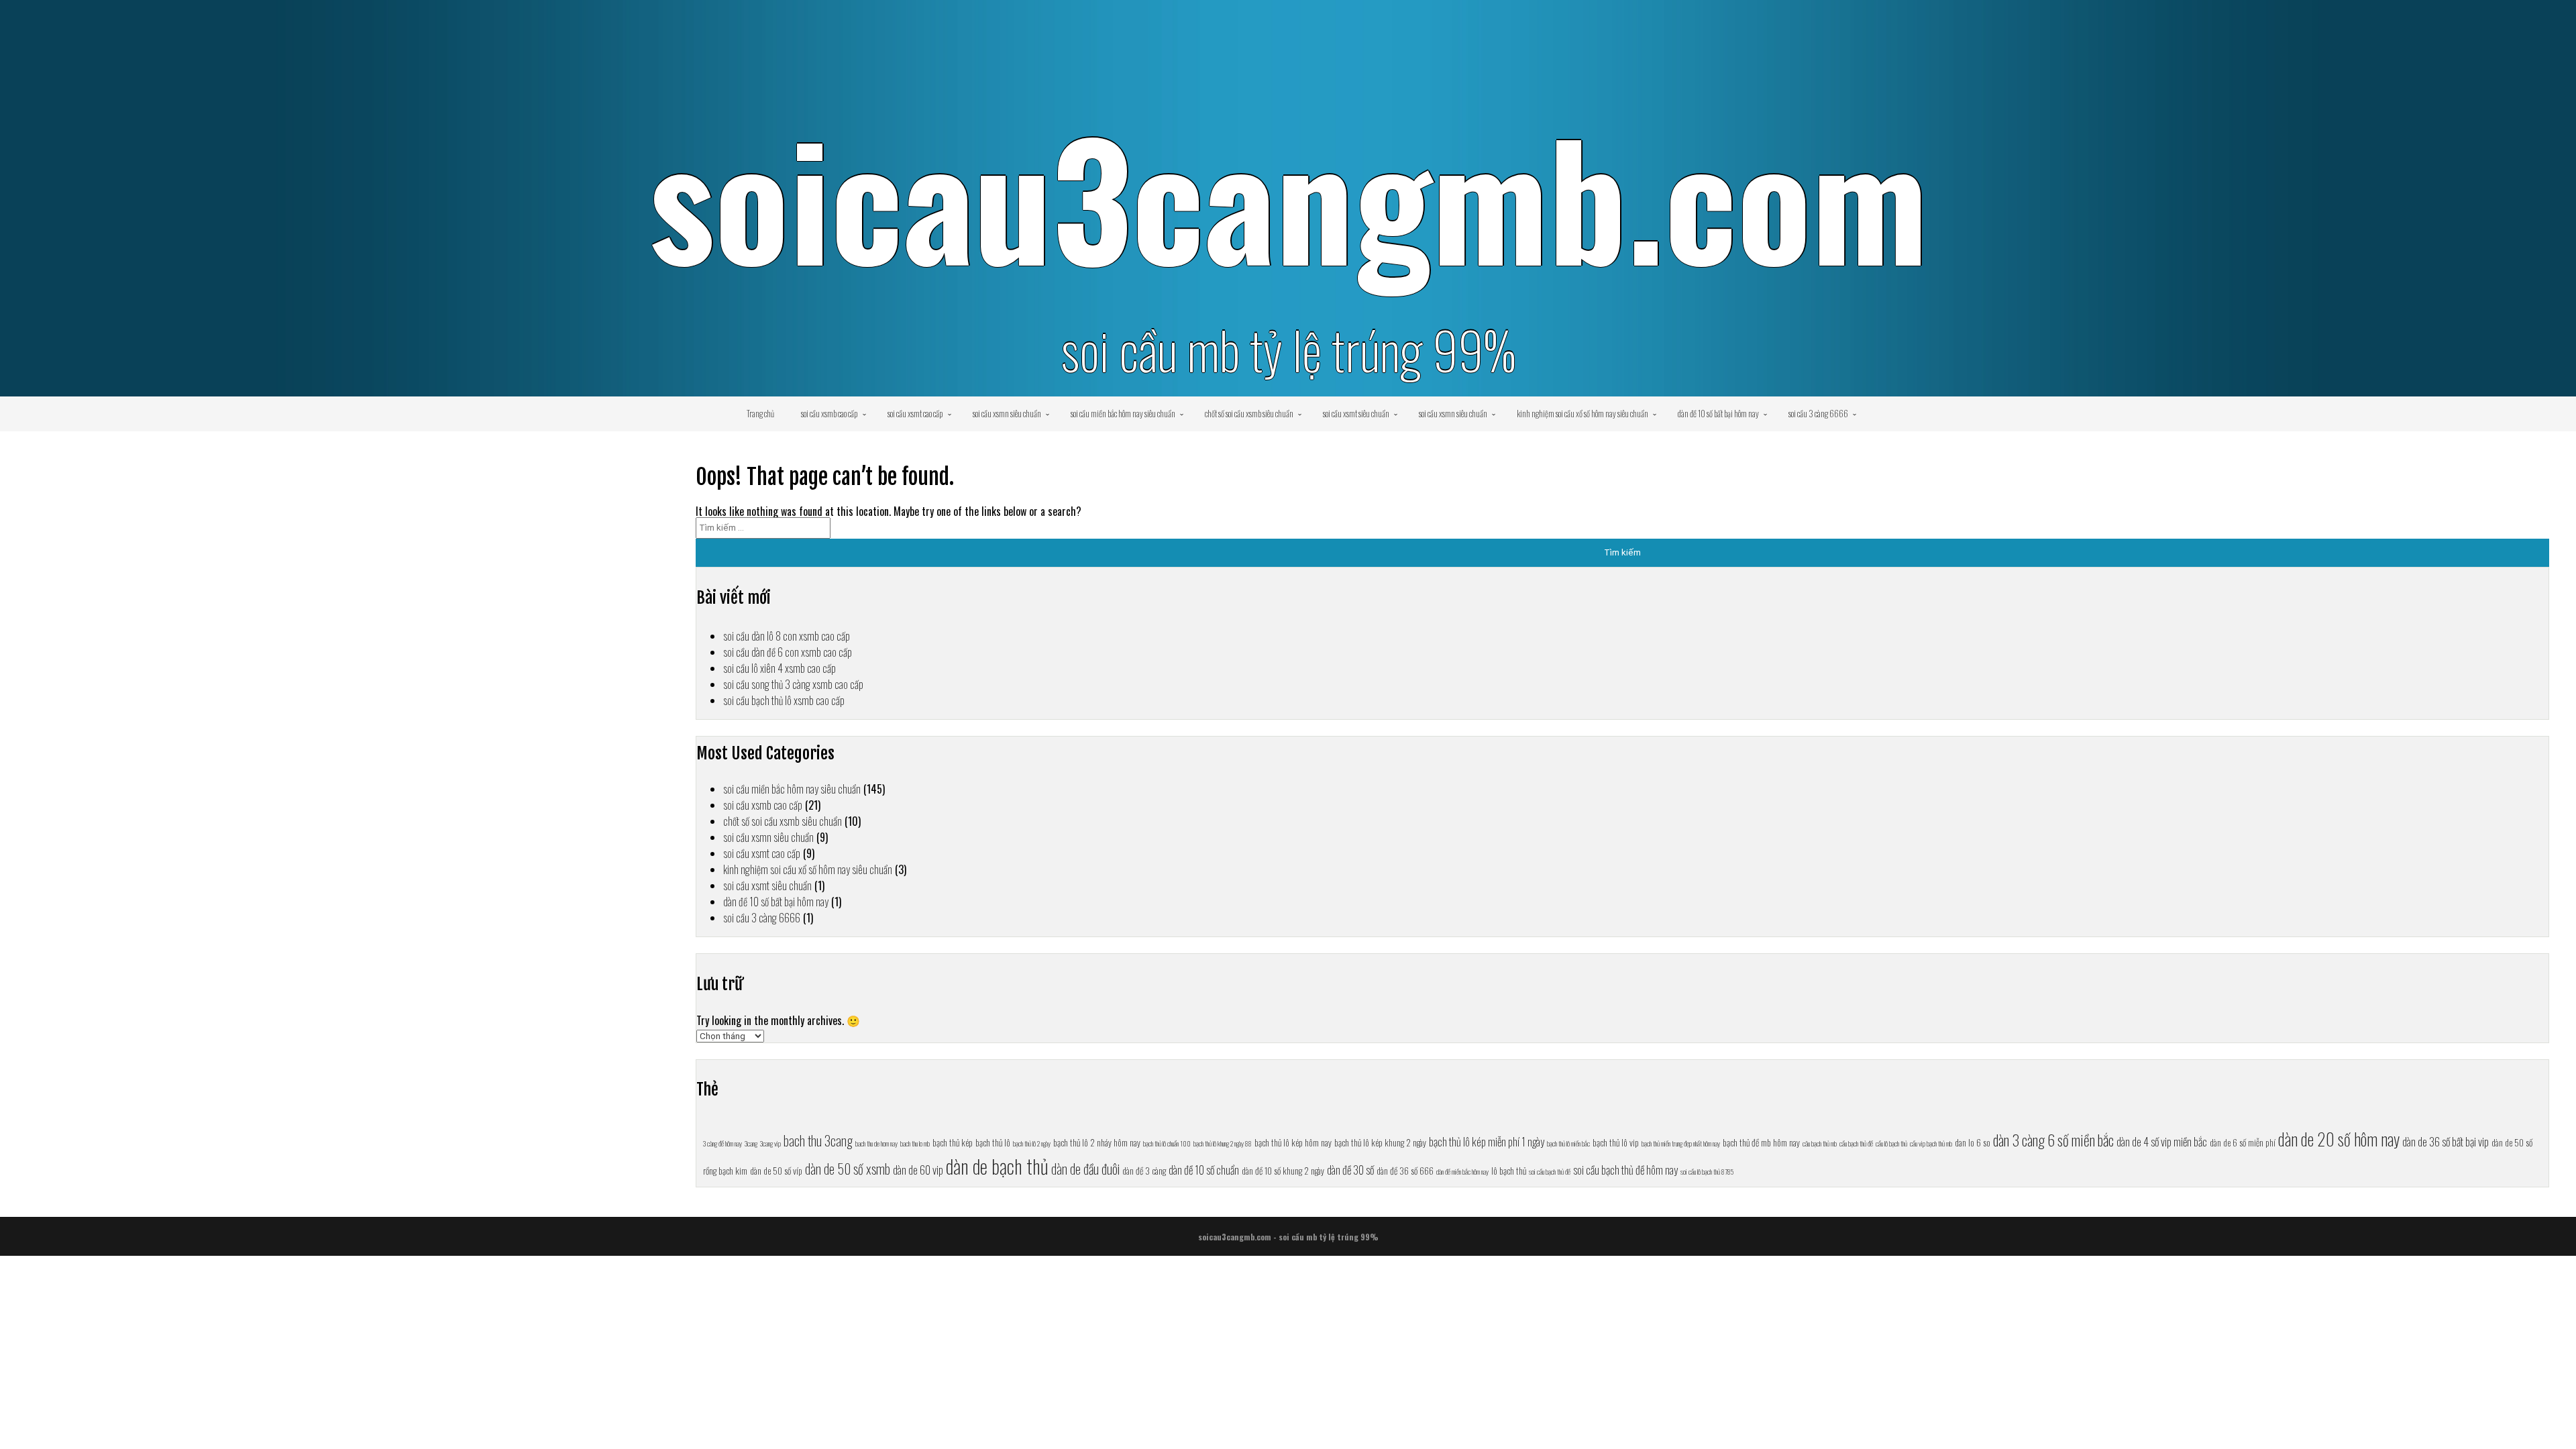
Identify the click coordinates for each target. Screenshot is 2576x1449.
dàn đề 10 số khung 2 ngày (1283, 1171)
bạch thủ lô (993, 1142)
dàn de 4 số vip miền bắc (2162, 1141)
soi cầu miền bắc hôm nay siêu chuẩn (1123, 413)
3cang (751, 1143)
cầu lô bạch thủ (1891, 1143)
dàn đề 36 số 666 (1405, 1171)
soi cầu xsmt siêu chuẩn (1356, 413)
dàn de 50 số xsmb (848, 1169)
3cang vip (770, 1143)
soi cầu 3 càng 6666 (1818, 413)
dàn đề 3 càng (1144, 1171)
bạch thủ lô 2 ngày (1032, 1143)
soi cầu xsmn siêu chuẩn (1007, 413)
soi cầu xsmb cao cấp (829, 413)
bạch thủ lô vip (1616, 1142)
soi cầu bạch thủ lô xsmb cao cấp (784, 700)
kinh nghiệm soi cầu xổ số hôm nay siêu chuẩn (1582, 413)
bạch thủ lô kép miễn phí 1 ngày (1487, 1141)
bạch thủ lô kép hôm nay (1293, 1142)
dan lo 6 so (1973, 1142)
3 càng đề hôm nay (722, 1143)
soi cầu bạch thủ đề (1550, 1171)
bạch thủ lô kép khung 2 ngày (1380, 1142)
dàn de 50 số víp (776, 1171)
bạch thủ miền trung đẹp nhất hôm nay (1681, 1143)
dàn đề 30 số (1350, 1170)
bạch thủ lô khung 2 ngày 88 (1223, 1143)
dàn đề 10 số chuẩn (1204, 1170)
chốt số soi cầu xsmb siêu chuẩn (1249, 413)
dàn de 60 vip (918, 1170)
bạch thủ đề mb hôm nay (1761, 1142)
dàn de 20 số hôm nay (2339, 1139)
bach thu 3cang (818, 1140)
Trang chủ (760, 413)
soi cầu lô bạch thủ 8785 (1707, 1171)
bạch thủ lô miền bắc (1568, 1143)
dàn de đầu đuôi (1085, 1169)
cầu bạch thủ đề (1856, 1143)
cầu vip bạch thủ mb (1931, 1143)
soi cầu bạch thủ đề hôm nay (1625, 1170)
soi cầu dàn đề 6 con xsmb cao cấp (788, 652)
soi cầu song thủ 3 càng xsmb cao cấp (793, 684)
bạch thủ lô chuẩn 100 (1167, 1143)
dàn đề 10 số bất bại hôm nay (1718, 413)
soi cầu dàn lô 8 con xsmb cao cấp (787, 636)
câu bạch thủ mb (1820, 1143)
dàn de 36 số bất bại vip (2446, 1141)
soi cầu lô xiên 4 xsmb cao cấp (780, 668)
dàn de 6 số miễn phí (2243, 1142)
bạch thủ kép (953, 1142)
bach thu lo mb (915, 1143)
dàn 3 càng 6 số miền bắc (2053, 1139)
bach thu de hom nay (876, 1143)
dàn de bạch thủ (997, 1166)
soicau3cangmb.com (1288, 196)
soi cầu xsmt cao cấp (915, 413)
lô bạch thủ (1509, 1171)
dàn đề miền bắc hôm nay (1462, 1171)
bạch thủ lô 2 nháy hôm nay (1097, 1142)
